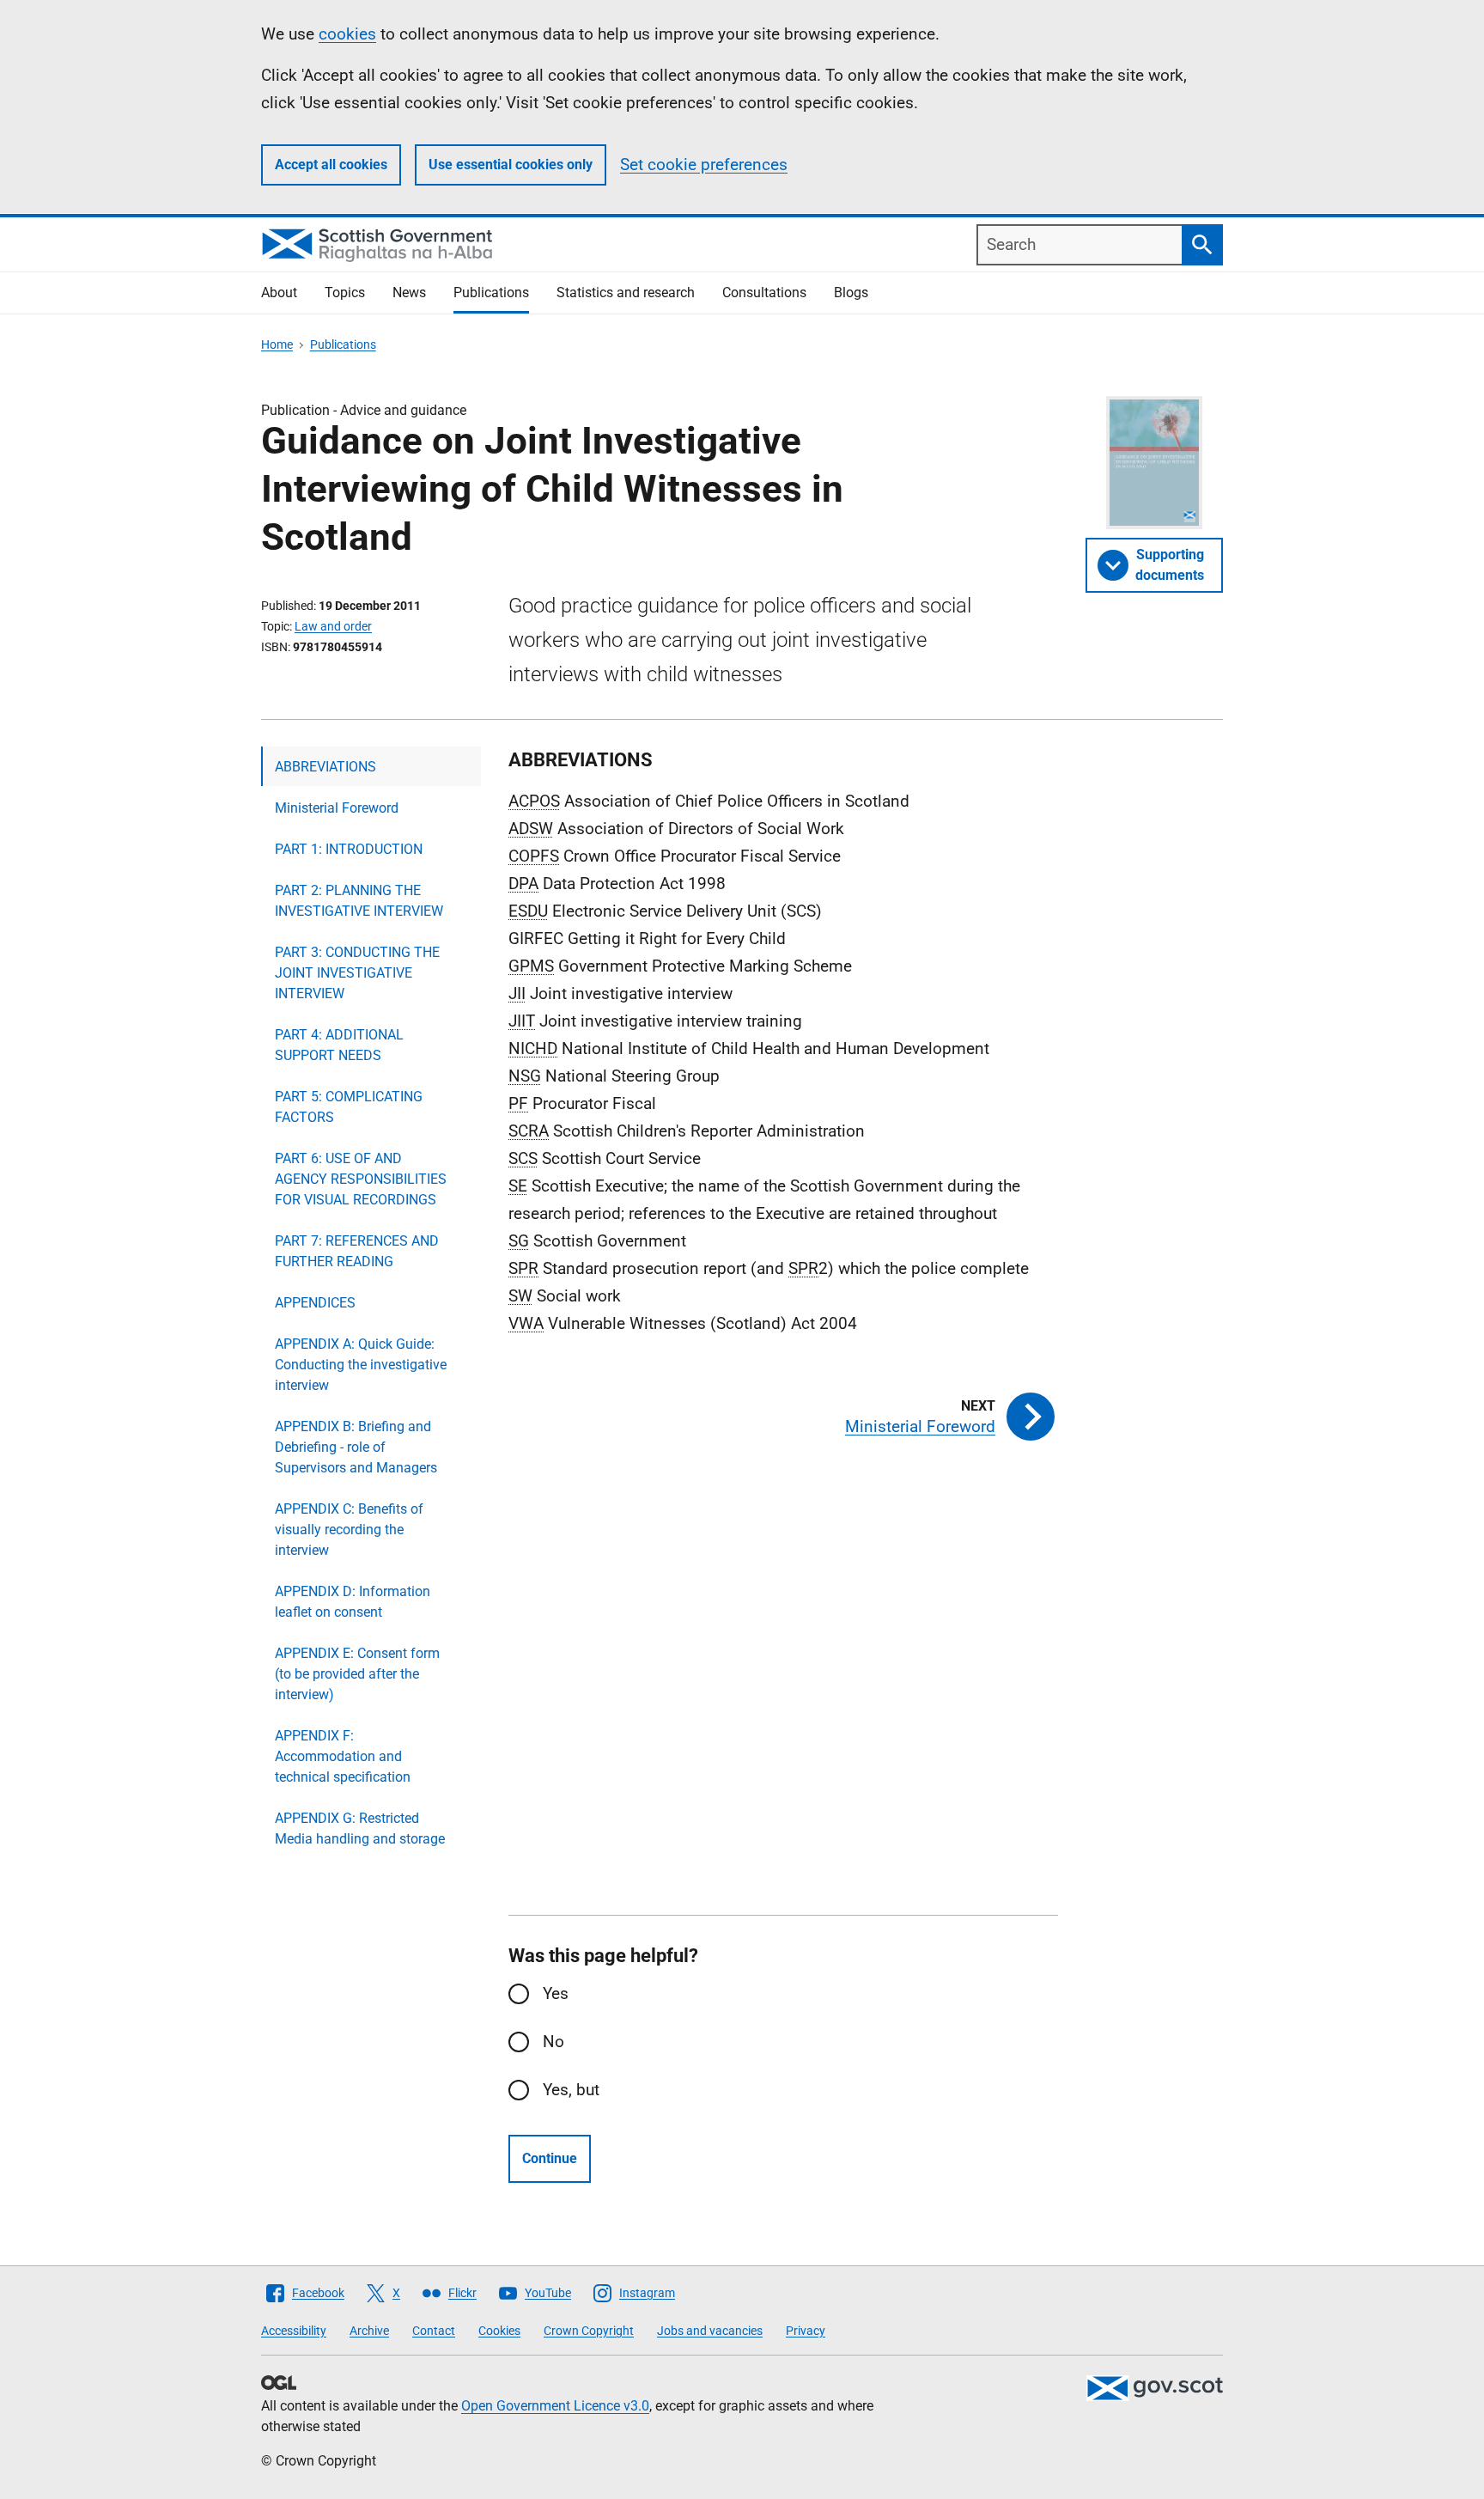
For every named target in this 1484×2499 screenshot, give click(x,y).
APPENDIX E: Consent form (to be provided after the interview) (357, 1674)
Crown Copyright (589, 2331)
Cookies (499, 2331)
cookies (347, 34)
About (279, 293)
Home (277, 344)
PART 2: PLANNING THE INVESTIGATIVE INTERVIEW (359, 901)
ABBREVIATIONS (325, 767)
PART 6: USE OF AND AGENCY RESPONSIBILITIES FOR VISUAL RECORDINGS (361, 1179)
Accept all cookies (331, 165)
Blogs (851, 293)
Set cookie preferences (704, 165)
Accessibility (294, 2331)
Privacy (806, 2331)
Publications (491, 293)
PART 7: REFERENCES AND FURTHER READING (357, 1251)
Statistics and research (626, 293)
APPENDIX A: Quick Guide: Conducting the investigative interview (361, 1365)
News (409, 293)
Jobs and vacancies (710, 2331)
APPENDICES (315, 1303)
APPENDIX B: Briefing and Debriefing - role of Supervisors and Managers (356, 1447)
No (553, 2042)
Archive (369, 2331)
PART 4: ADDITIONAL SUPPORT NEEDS (339, 1045)
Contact (434, 2331)
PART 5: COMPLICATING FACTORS (349, 1107)
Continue (550, 2158)
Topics (345, 293)
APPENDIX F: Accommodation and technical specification (343, 1756)
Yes (556, 1993)
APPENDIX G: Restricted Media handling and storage (360, 1829)
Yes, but (571, 2090)
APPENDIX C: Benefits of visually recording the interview (349, 1530)
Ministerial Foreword (337, 808)
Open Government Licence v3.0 (555, 2406)
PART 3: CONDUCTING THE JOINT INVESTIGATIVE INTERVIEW (357, 973)
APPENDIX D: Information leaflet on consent (353, 1602)
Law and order (333, 626)
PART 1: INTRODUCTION (349, 849)
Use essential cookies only (511, 165)
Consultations (764, 293)
